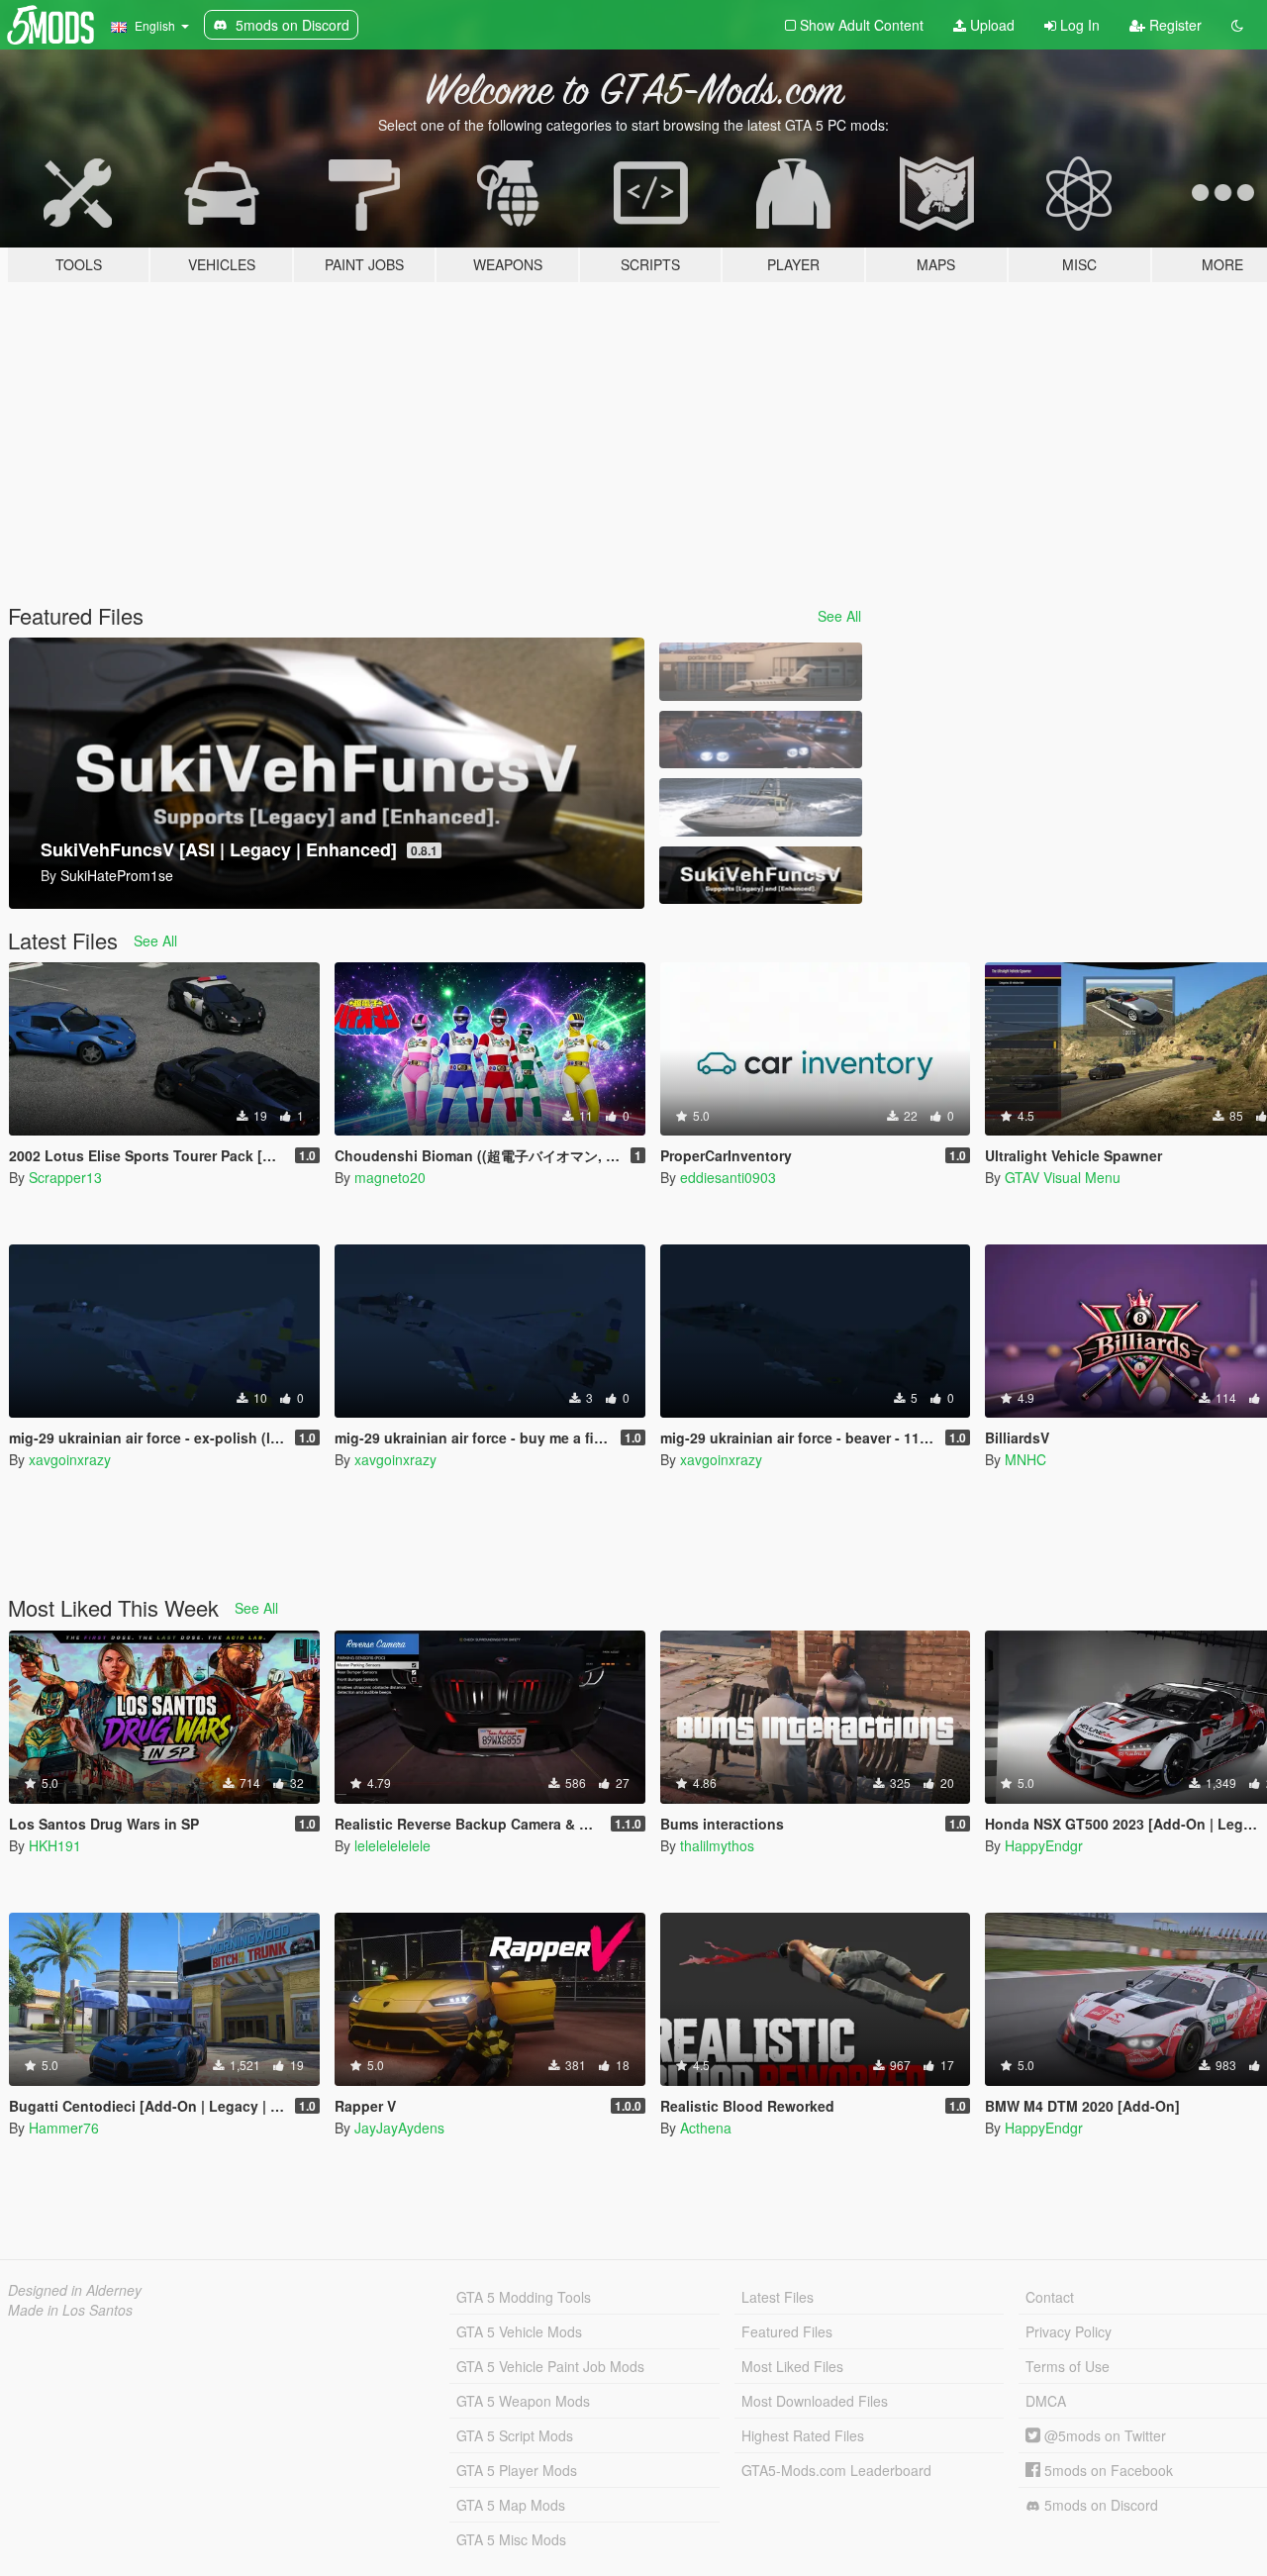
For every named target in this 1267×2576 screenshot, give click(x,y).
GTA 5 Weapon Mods (523, 2401)
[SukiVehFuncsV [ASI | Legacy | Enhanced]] (760, 876)
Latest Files (778, 2297)
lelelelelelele (392, 1845)
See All (839, 616)
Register (1173, 25)
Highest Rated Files (803, 2435)
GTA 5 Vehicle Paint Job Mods (550, 2366)
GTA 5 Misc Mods (511, 2539)
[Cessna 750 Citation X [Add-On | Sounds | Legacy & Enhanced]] (760, 672)
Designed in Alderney (75, 2290)
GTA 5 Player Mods (517, 2470)
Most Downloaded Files (815, 2401)
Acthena (706, 2128)
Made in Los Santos (70, 2310)
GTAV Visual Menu (1063, 1177)
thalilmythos (717, 1845)
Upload (990, 25)
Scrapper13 (65, 1177)
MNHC (1025, 1459)
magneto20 (390, 1177)
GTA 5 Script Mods (515, 2435)
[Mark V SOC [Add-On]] (760, 807)
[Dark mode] (1237, 25)
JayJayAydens (399, 2128)
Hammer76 (64, 2128)
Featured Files (787, 2331)
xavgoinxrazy (70, 1459)
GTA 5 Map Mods (511, 2505)
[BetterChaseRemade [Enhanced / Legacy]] (760, 740)
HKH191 (55, 1845)
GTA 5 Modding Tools (524, 2297)
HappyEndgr (1044, 1845)
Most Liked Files (792, 2366)
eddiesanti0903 (728, 1177)
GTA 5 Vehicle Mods (519, 2331)
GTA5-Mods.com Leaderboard (836, 2470)
